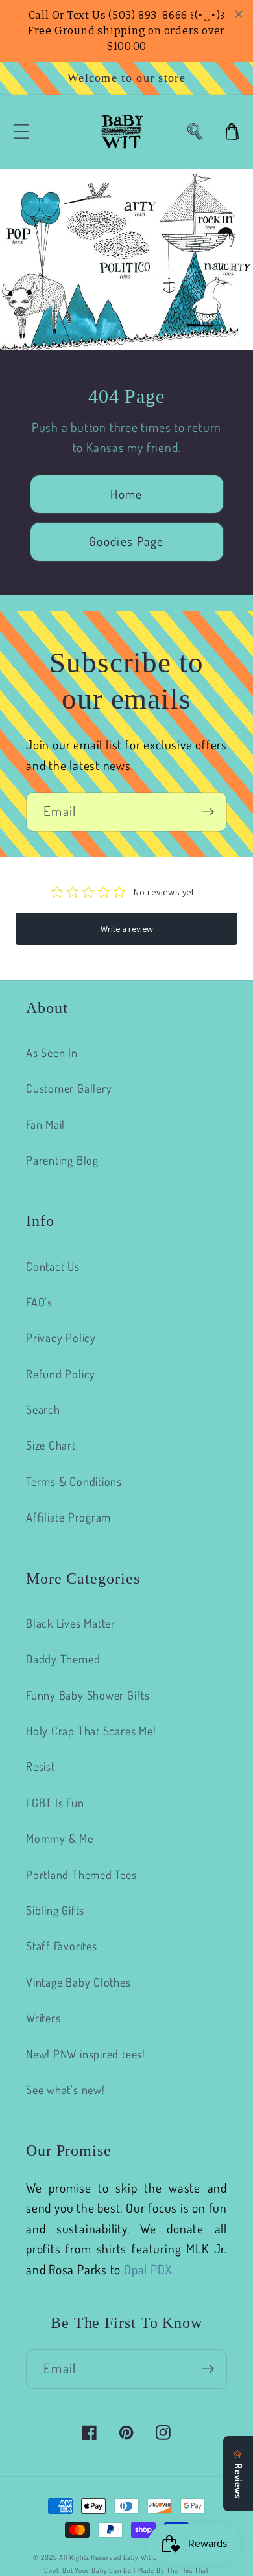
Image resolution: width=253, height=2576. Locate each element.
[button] (21, 132)
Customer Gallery (69, 1088)
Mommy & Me (60, 1838)
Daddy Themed (63, 1658)
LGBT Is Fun (55, 1802)
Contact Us (53, 1266)
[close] (239, 14)
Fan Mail (45, 1124)
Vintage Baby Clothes (78, 1982)
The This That (188, 2570)
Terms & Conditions (74, 1481)
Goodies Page (126, 541)
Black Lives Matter (71, 1623)
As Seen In (52, 1052)
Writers (43, 2017)
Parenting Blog (62, 1160)
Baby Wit (138, 2557)
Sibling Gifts (55, 1910)
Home (126, 494)
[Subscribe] (208, 812)
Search (43, 1409)
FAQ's (39, 1302)
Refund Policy (61, 1373)
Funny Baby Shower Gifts (88, 1695)
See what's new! (66, 2089)
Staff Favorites (62, 1945)
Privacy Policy (61, 1337)
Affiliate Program (68, 1517)
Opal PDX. (149, 2269)
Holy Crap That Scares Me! (91, 1730)
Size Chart (51, 1445)
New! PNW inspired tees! (86, 2054)
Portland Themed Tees (81, 1874)
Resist (41, 1766)
